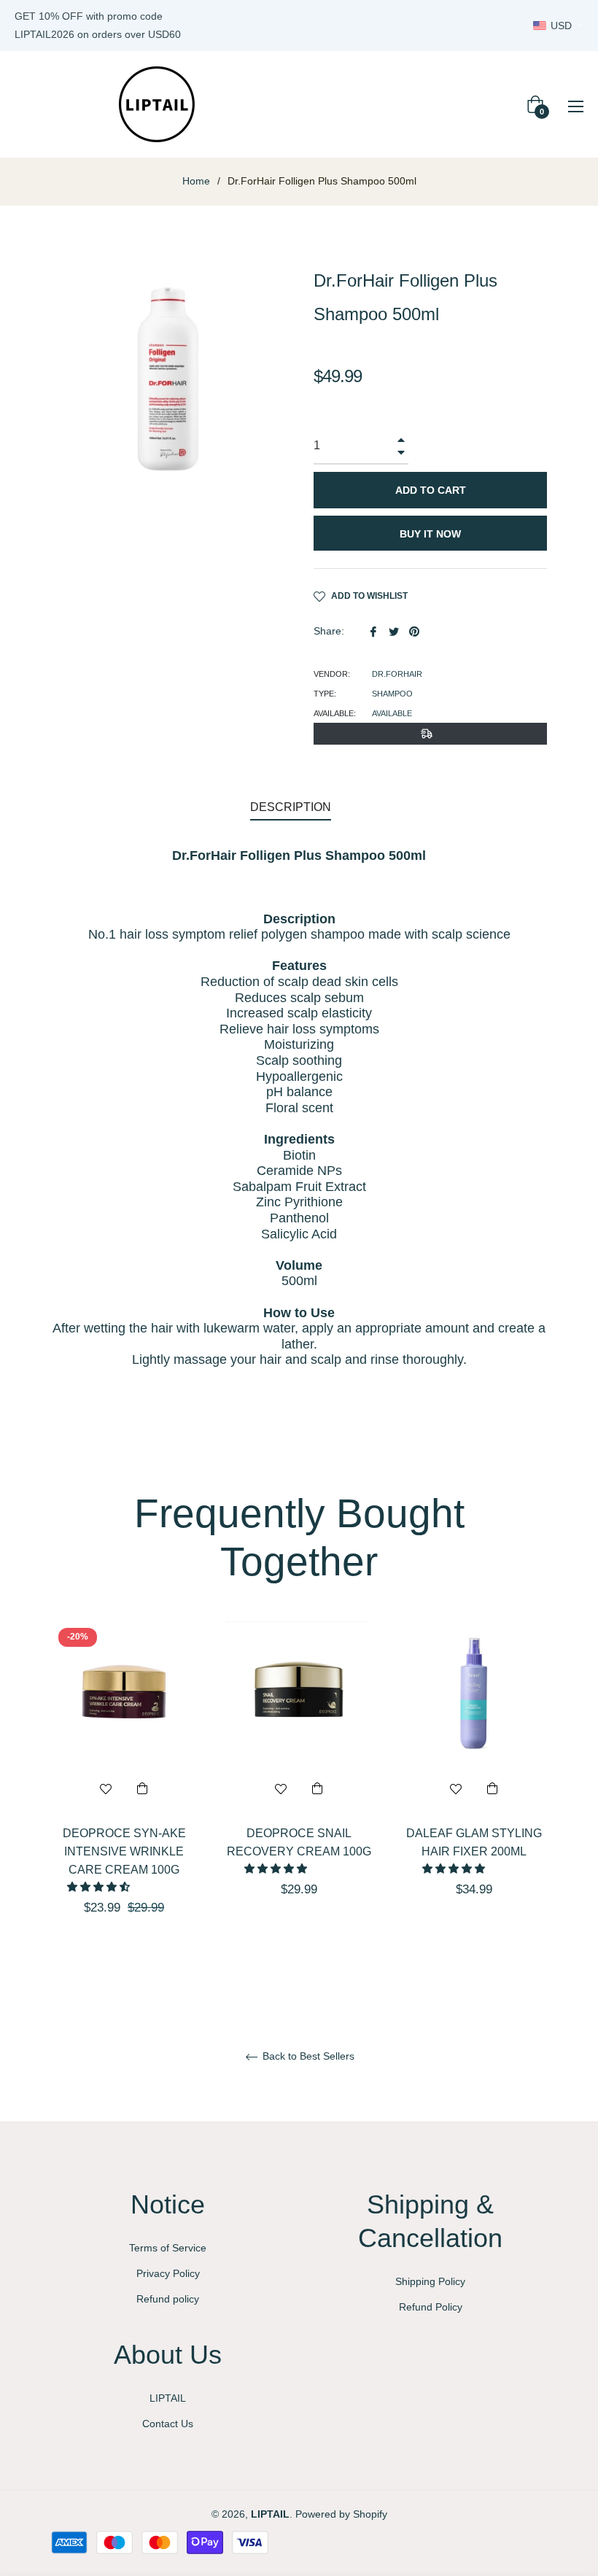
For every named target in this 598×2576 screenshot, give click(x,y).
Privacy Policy (168, 2273)
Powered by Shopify (341, 2514)
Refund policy (168, 2299)
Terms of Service (168, 2248)
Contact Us (168, 2424)
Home (196, 181)
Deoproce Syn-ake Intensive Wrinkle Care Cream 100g (124, 1851)
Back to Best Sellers (307, 2056)
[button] (100, 1887)
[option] (124, 1794)
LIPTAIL (168, 2398)
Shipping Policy (430, 2281)
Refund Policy (431, 2307)
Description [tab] (291, 807)
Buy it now (430, 534)
